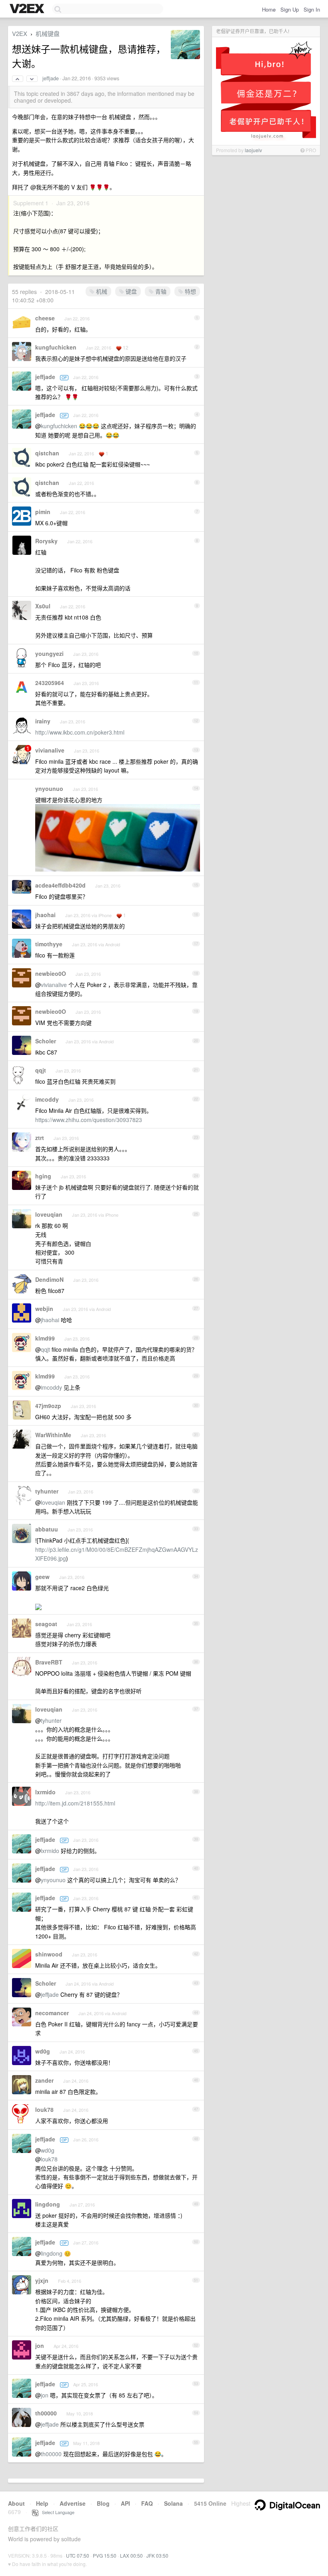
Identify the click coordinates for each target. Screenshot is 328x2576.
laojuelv (253, 150)
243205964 (50, 683)
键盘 (130, 291)
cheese (45, 318)
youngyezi (49, 653)
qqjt (41, 1070)
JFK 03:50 (157, 2555)
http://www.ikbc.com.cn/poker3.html (80, 732)
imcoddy (47, 1099)
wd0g (43, 2051)
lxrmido (45, 1792)
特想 (190, 291)
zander (44, 2080)
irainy (43, 721)
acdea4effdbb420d (60, 885)
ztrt (40, 1138)
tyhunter (47, 1491)
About (16, 2503)
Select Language (56, 2512)
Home (269, 9)
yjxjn (42, 2280)
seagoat (46, 1624)
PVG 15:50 (105, 2555)
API (125, 2503)
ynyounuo (49, 788)
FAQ (147, 2503)
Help (42, 2503)
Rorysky (46, 541)
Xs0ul (43, 606)
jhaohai (45, 915)
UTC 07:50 (78, 2555)
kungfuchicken (56, 347)
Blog (103, 2503)
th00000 (46, 2413)
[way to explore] (28, 9)
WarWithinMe (53, 1435)
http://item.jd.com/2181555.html (75, 1803)
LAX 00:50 (131, 2555)
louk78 (44, 2109)
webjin (44, 1309)
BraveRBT (49, 1662)
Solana (173, 2503)
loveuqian (49, 1214)
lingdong (48, 2204)
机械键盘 (48, 33)
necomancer (52, 2013)
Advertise (73, 2503)
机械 (101, 291)
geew (42, 1577)
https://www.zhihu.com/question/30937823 (89, 1120)
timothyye (49, 944)
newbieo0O (51, 973)
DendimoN (49, 1279)
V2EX (20, 33)
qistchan (47, 453)
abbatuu (47, 1529)
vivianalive (50, 750)
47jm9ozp (48, 1406)
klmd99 (45, 1338)
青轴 (160, 291)
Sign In (312, 9)
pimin (43, 512)
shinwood (49, 1954)
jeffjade (51, 78)
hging (43, 1176)
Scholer (46, 1041)
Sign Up (290, 9)
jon (40, 2346)
